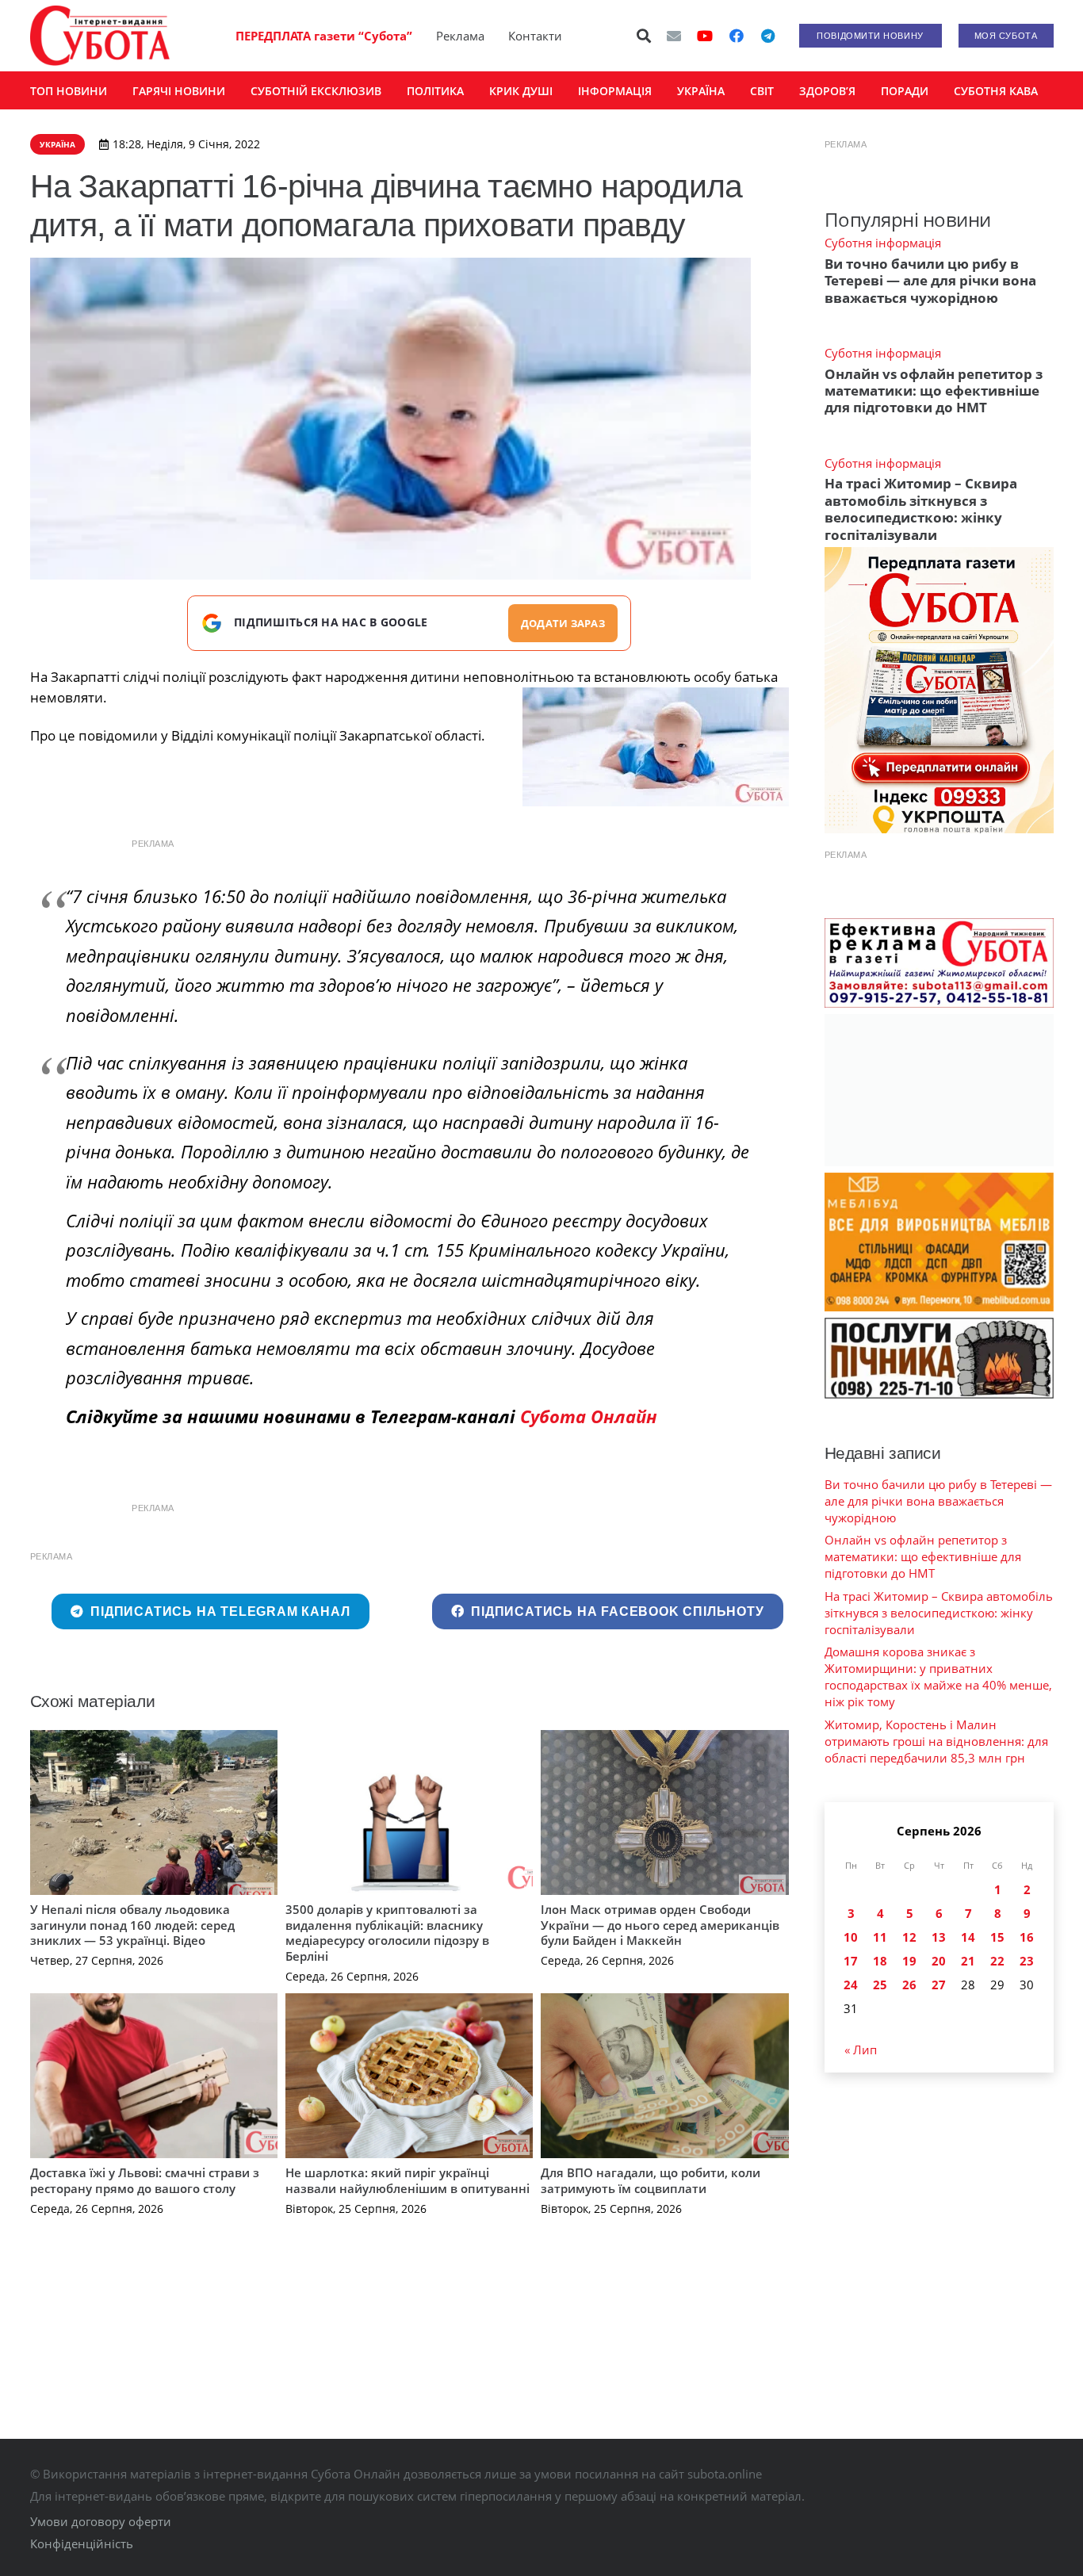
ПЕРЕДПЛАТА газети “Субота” (324, 36)
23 (1027, 1961)
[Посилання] (100, 36)
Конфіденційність (82, 2543)
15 (997, 1937)
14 (968, 1937)
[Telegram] (768, 36)
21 (968, 1961)
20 (939, 1961)
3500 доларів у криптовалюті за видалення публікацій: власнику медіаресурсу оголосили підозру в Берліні (387, 1933)
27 (939, 1985)
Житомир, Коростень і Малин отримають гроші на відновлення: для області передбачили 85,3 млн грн (936, 1741)
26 (909, 1985)
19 (909, 1961)
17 (851, 1961)
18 (880, 1961)
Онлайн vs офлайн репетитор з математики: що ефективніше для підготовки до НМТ (934, 391)
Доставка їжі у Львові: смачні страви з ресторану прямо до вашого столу (145, 2180)
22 (997, 1961)
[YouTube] (705, 36)
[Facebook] (737, 36)
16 (1027, 1937)
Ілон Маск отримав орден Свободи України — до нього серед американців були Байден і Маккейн (660, 1925)
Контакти (535, 36)
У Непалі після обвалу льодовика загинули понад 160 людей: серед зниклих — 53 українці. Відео (132, 1925)
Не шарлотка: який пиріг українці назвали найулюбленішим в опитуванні (408, 2180)
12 (909, 1937)
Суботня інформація (883, 243)
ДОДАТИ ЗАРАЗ (563, 623)
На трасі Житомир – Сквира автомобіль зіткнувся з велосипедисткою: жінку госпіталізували (921, 509)
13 (939, 1937)
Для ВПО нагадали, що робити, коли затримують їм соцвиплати (651, 2180)
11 (880, 1937)
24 (851, 1985)
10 (851, 1937)
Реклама (460, 36)
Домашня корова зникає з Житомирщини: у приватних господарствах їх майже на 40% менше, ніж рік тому (938, 1677)
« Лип (861, 2050)
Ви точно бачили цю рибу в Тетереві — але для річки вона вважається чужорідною (930, 281)
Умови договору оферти (101, 2521)
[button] (644, 36)
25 (880, 1985)
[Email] (674, 36)
